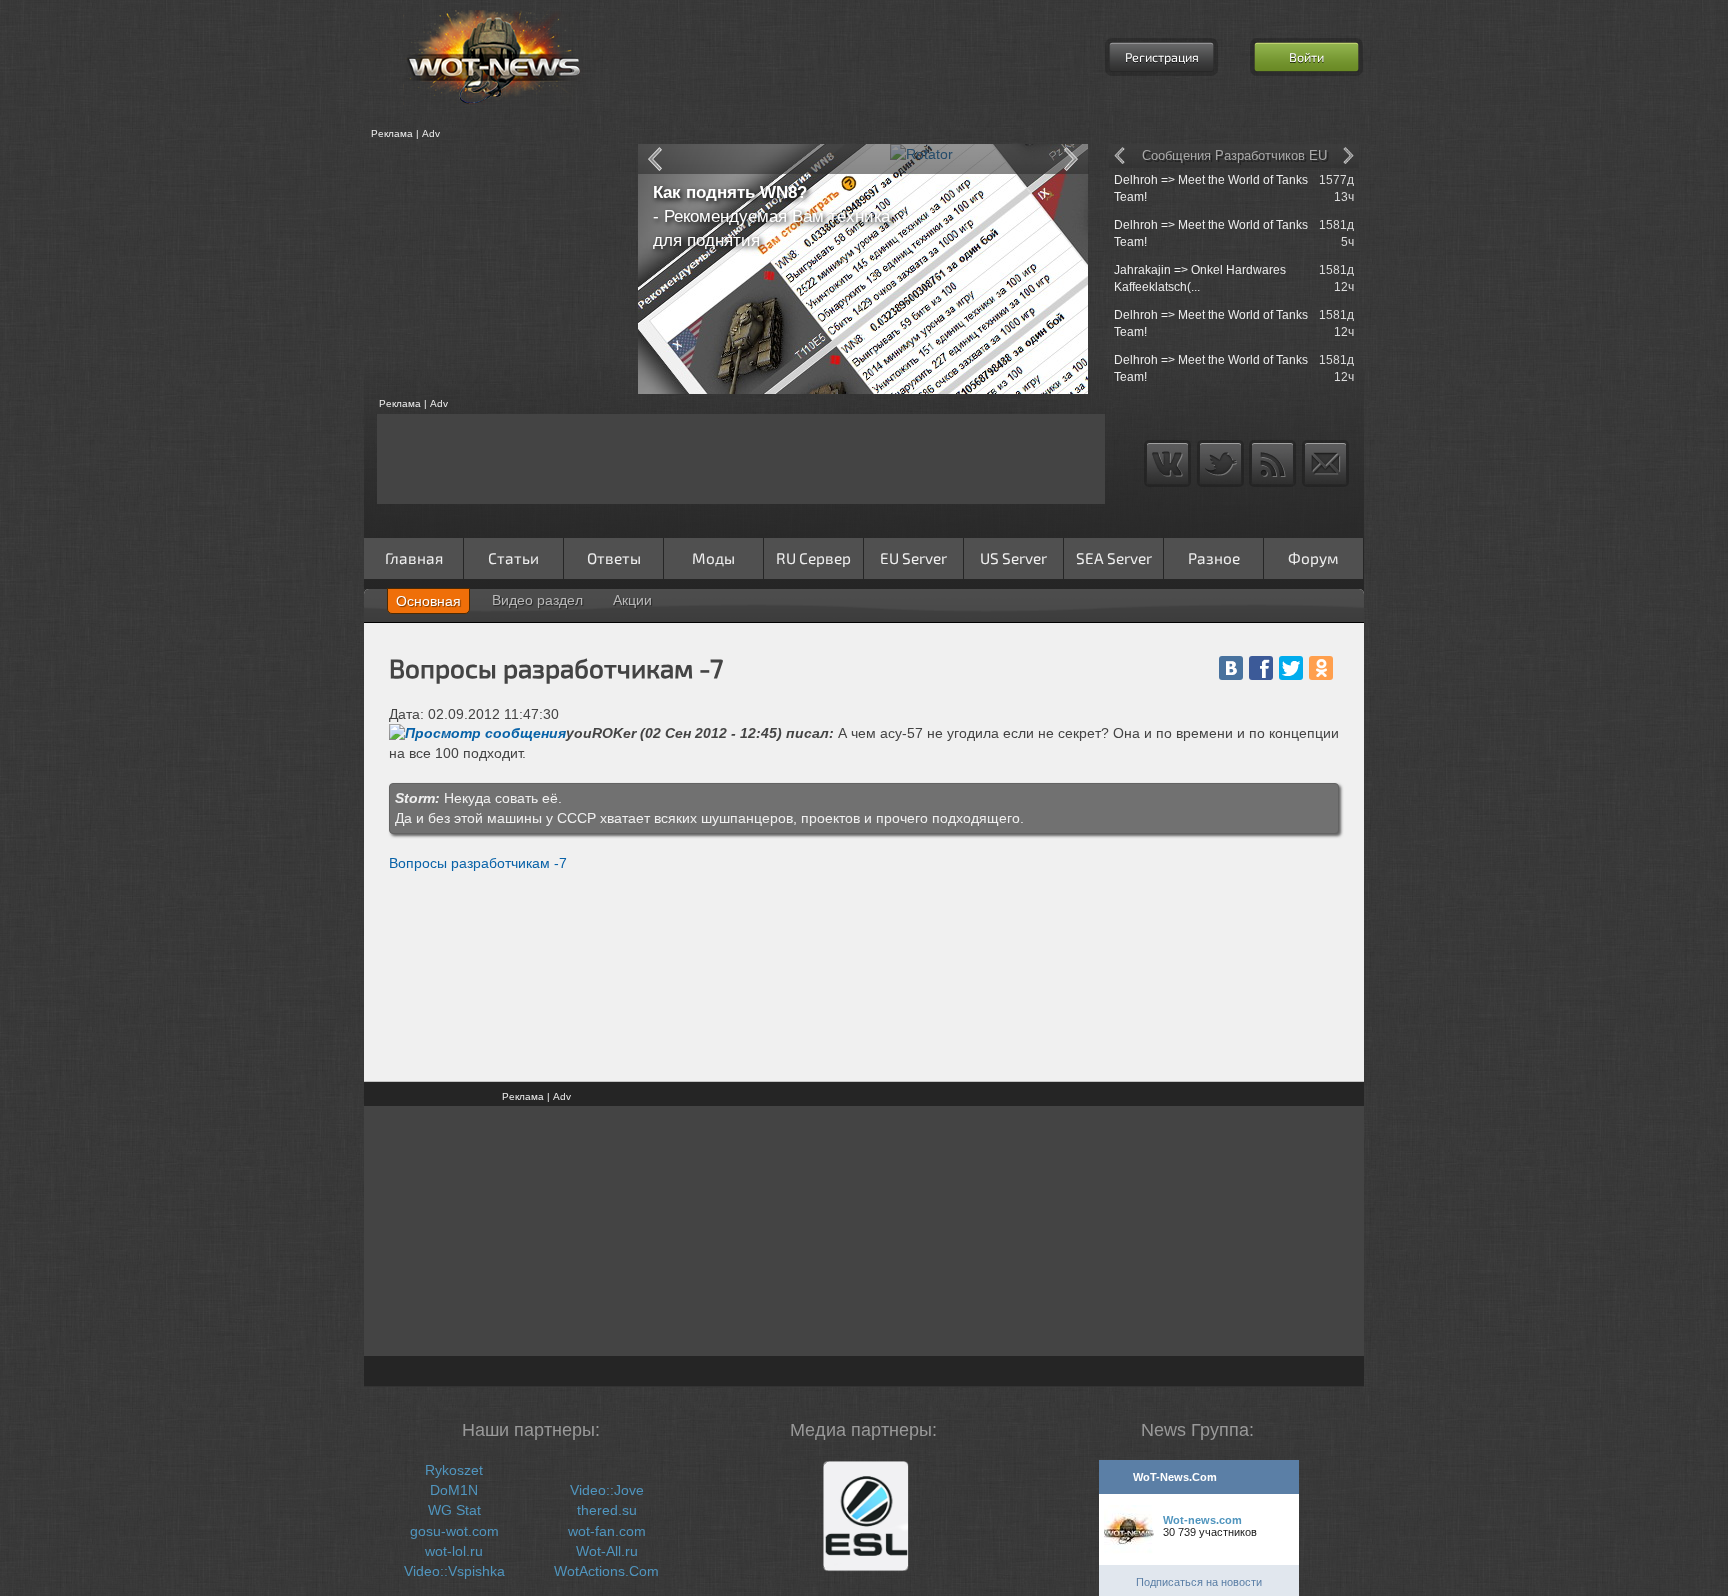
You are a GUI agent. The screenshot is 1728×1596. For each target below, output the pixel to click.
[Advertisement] (494, 269)
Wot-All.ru (607, 1551)
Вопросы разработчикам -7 (478, 863)
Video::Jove (607, 1490)
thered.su (607, 1510)
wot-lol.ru (454, 1551)
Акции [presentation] (632, 600)
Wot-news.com (1202, 1520)
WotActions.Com (606, 1571)
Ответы (614, 558)
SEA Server (1114, 558)
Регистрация (1162, 57)
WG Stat (454, 1510)
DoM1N (454, 1490)
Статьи (513, 558)
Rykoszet (454, 1470)
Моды (713, 558)
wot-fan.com (607, 1531)
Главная (414, 558)
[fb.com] (1261, 668)
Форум (1313, 558)
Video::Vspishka (454, 1571)
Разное (1214, 558)
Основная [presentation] (428, 601)
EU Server (913, 558)
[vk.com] (1231, 668)
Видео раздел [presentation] (537, 600)
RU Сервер (813, 558)
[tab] (428, 601)
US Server (1013, 558)
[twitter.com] (1291, 668)
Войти (1306, 57)
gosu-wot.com (454, 1531)
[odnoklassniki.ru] (1321, 668)
